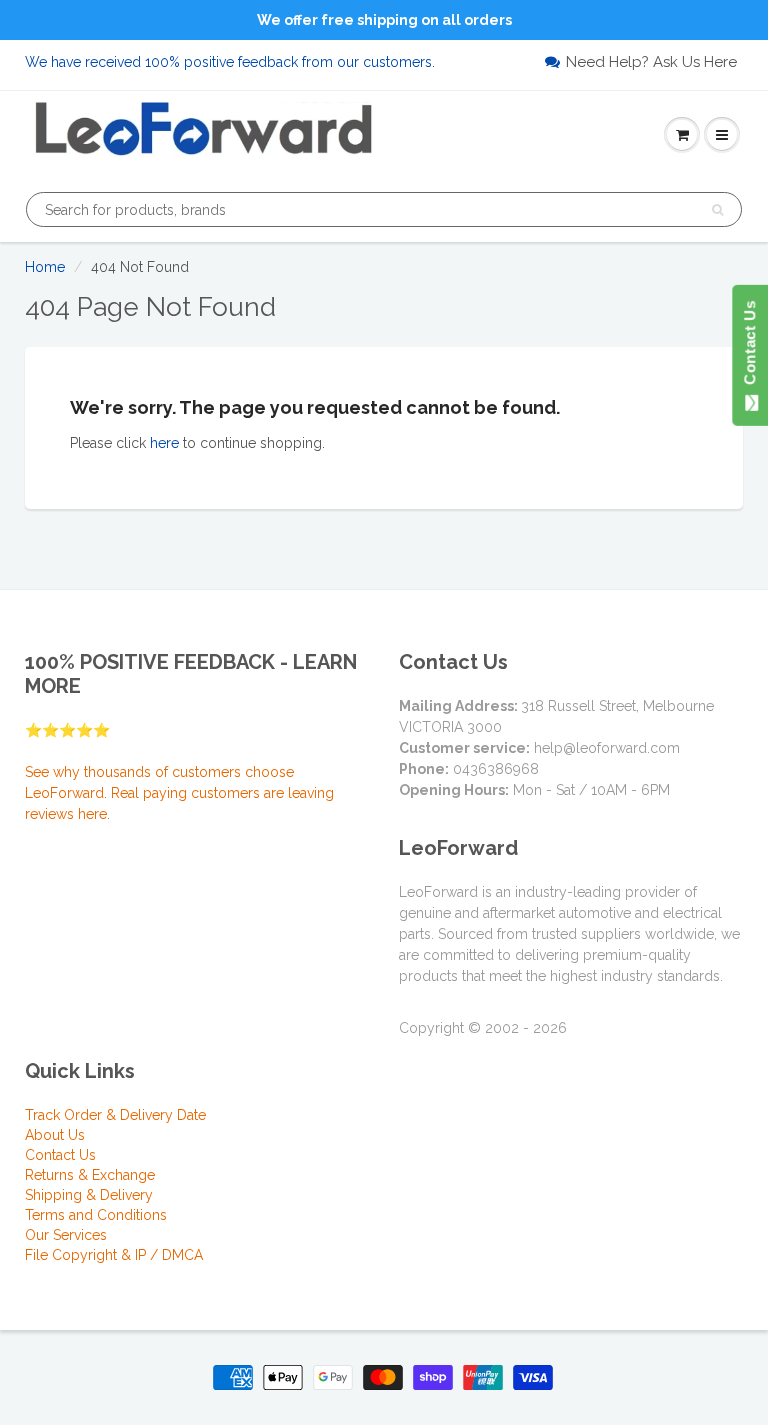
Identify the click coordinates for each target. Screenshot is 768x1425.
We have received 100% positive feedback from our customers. (230, 62)
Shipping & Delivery (89, 1195)
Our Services (66, 1235)
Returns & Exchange (90, 1175)
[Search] (717, 210)
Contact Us (60, 1155)
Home (45, 267)
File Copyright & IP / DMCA (114, 1255)
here (164, 443)
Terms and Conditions (96, 1215)
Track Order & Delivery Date (115, 1115)
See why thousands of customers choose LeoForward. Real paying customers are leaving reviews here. (179, 793)
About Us (55, 1135)
